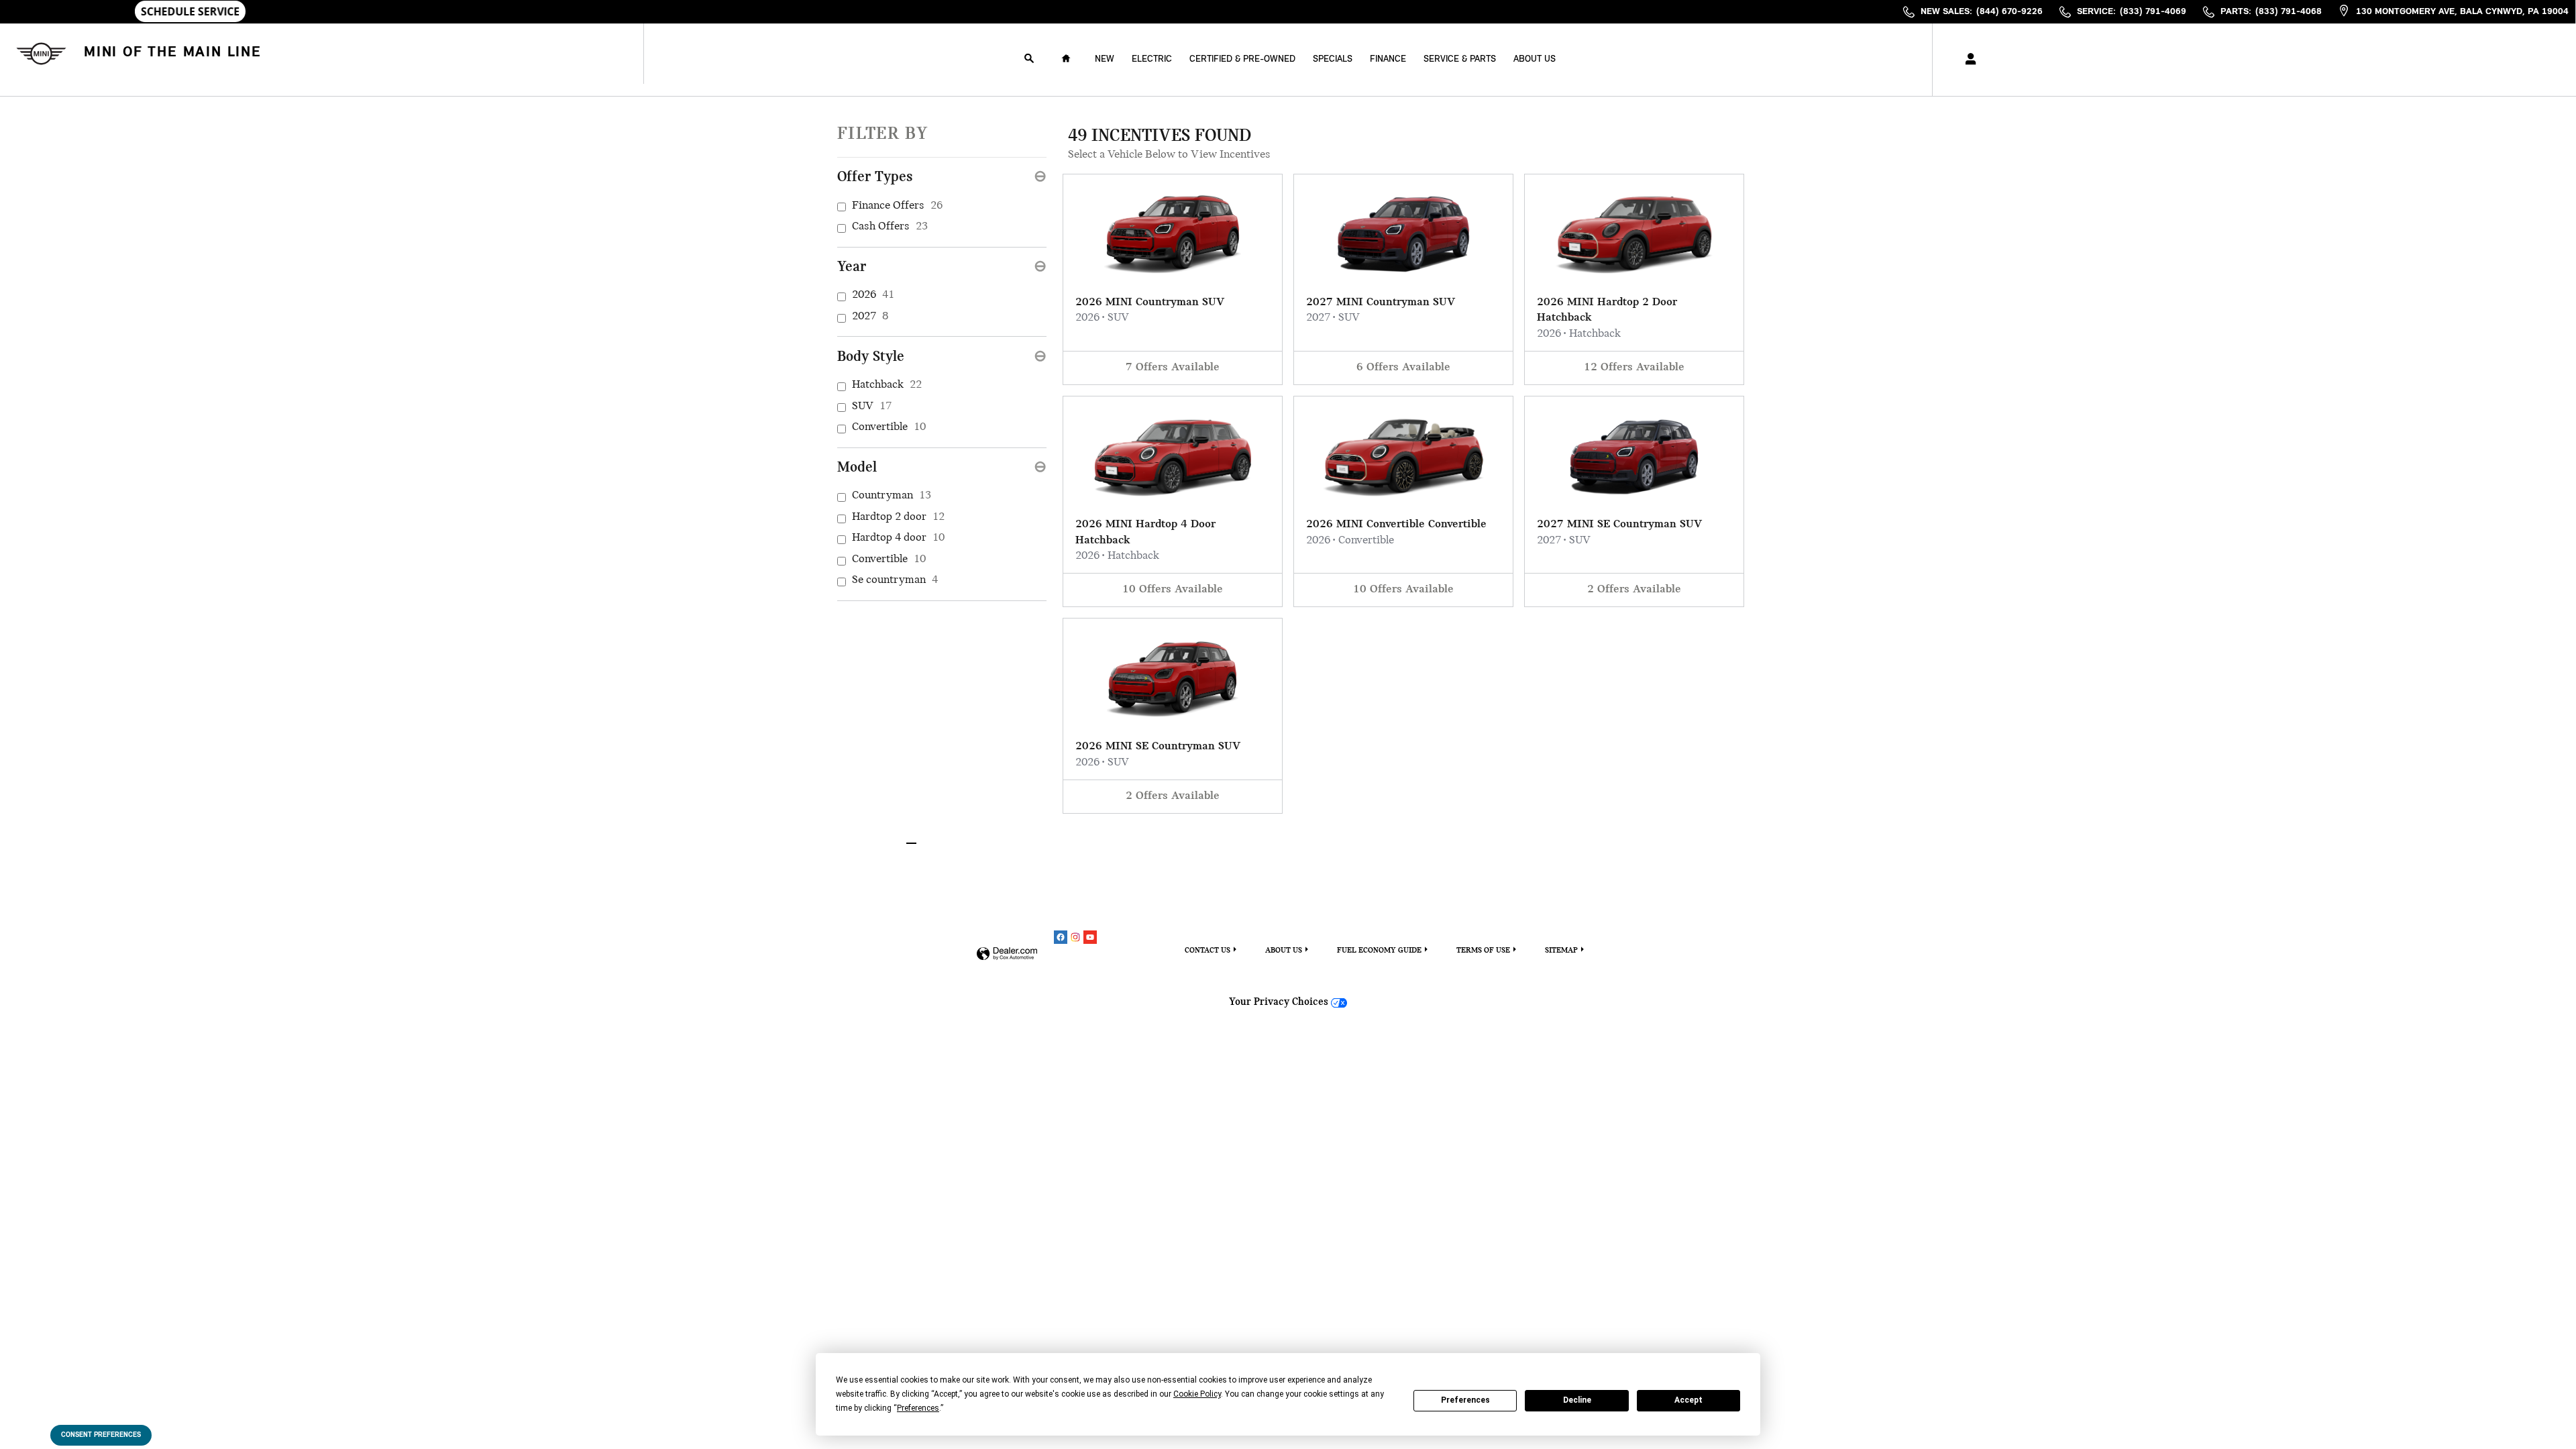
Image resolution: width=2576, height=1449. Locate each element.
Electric (1152, 59)
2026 (873, 295)
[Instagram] (1075, 937)
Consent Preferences (101, 1435)
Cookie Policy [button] (1197, 1394)
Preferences (1465, 1400)
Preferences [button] (918, 1408)
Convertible (889, 427)
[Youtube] (1090, 937)
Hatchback (887, 385)
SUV (872, 407)
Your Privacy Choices (1280, 1002)
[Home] (39, 53)
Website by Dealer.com (1007, 954)
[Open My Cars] (1967, 60)
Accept (1688, 1400)
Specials (1333, 59)
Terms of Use (1483, 951)
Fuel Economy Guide (1379, 951)
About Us (1535, 59)
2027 (870, 317)
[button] (1173, 279)
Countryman (892, 496)
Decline (1577, 1400)
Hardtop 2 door (898, 517)
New (1105, 59)
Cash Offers (890, 227)
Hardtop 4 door (898, 538)
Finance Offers (897, 206)
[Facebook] (1061, 937)
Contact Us (1207, 951)
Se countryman (895, 580)
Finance (1388, 59)
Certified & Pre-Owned (1242, 59)
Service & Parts (1460, 59)
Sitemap (1561, 951)
